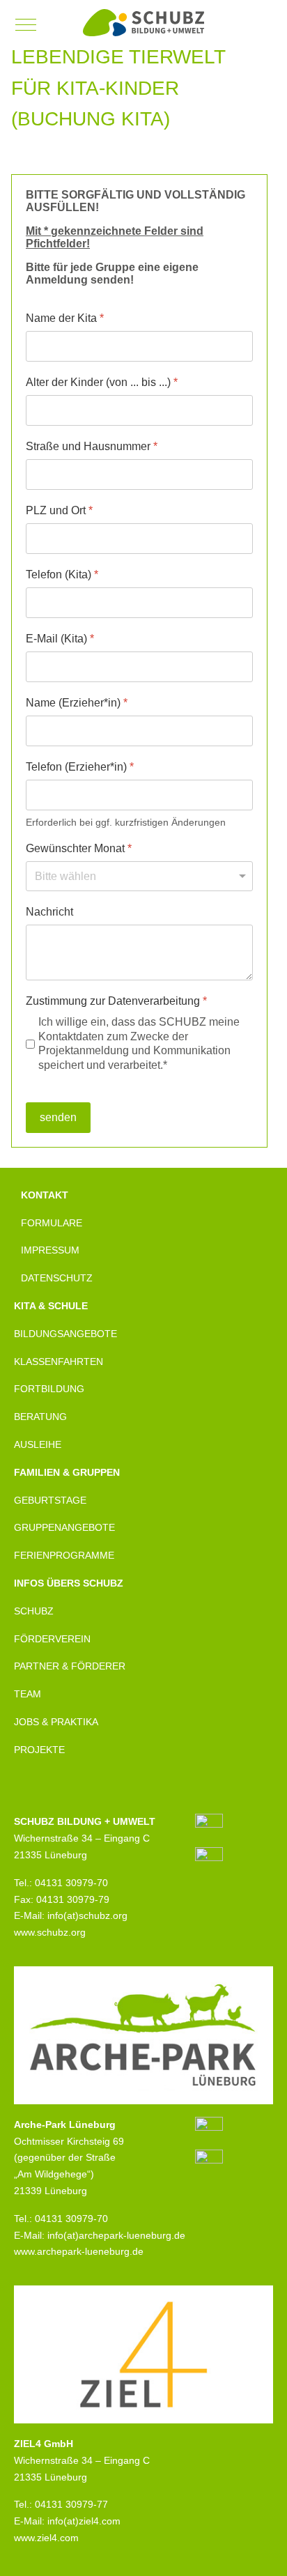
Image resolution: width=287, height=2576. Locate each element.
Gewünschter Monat (79, 848)
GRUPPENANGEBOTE (64, 1527)
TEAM (28, 1694)
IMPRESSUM (50, 1250)
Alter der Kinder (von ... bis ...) (102, 382)
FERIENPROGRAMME (64, 1555)
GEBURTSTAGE (50, 1500)
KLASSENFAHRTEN (59, 1362)
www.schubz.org (50, 1932)
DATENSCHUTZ (57, 1278)
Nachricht (49, 912)
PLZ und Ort (59, 510)
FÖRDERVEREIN (52, 1639)
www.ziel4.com (46, 2538)
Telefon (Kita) (62, 574)
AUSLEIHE (38, 1444)
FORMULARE (52, 1223)
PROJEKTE (39, 1750)
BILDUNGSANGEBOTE (65, 1334)
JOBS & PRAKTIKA (56, 1722)
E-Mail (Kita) (60, 639)
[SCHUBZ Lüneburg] (143, 23)
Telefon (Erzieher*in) (80, 767)
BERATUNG (40, 1417)
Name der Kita (65, 318)
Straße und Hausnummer (92, 446)
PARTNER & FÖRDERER (70, 1666)
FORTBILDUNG (49, 1389)
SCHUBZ (34, 1611)
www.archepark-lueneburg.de (79, 2251)
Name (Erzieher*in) (77, 703)
